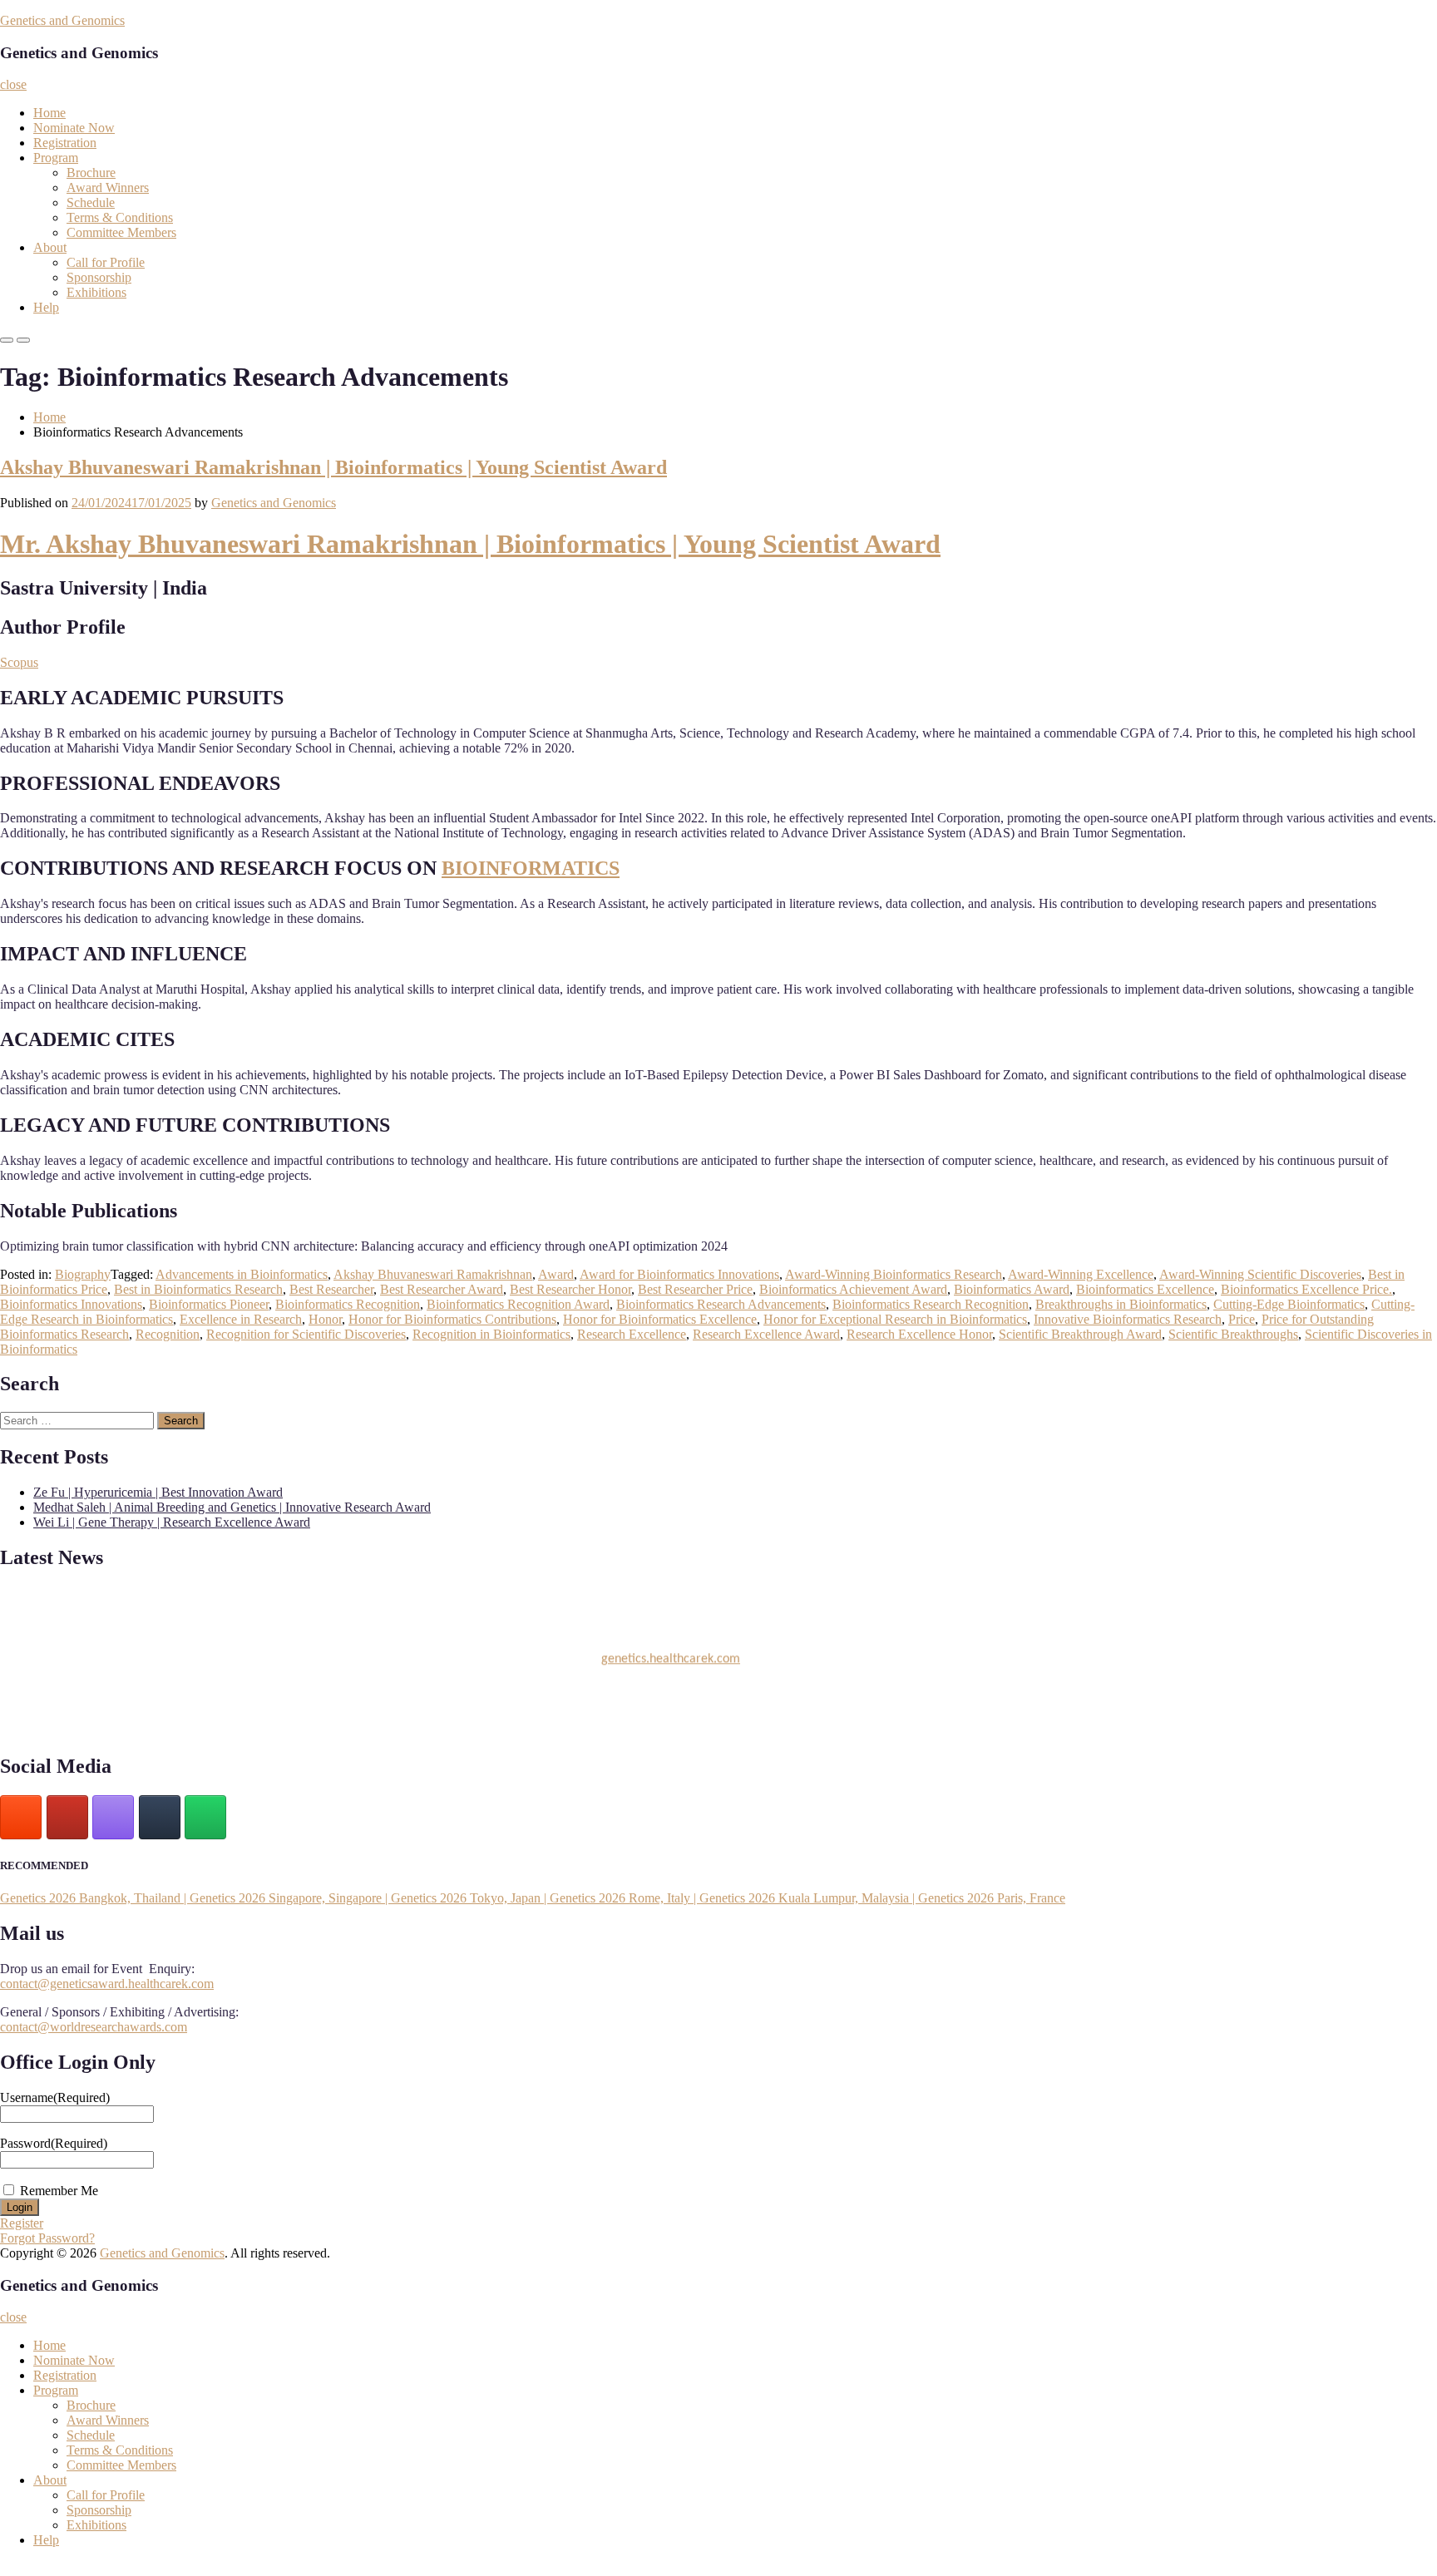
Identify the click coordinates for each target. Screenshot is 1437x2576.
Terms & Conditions (120, 217)
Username (55, 2097)
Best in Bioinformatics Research (198, 1289)
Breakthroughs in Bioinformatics (1121, 1304)
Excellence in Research (241, 1319)
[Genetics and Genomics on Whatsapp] (205, 1817)
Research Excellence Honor (919, 1334)
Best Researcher (331, 1289)
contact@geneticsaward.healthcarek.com (107, 1984)
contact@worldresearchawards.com (94, 2027)
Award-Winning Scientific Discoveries (1260, 1274)
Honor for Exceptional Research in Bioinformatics (895, 1319)
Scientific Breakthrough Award (1080, 1334)
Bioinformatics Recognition (348, 1304)
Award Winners (108, 188)
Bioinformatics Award (1012, 1289)
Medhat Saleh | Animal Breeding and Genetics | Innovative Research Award (232, 1507)
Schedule (91, 202)
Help (46, 307)
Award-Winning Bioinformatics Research (894, 1274)
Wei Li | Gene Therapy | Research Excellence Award (172, 1522)
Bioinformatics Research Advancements (721, 1304)
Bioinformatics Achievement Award (853, 1289)
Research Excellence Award (766, 1334)
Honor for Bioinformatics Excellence (660, 1319)
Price (1242, 1319)
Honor (325, 1319)
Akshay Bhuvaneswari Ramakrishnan (433, 1274)
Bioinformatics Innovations (71, 1304)
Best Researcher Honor (570, 1289)
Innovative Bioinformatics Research (1128, 1319)
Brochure (91, 173)
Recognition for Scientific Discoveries (306, 1334)
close (13, 84)
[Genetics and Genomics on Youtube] (67, 1817)
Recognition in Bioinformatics (491, 1334)
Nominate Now (74, 128)
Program (56, 158)
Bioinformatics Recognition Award (518, 1304)
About (50, 247)
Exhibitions (96, 292)
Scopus (19, 662)
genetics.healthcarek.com (671, 1651)
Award (556, 1274)
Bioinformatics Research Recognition (931, 1304)
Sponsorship (99, 277)
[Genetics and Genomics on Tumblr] (160, 1817)
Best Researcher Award (442, 1289)
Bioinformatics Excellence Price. (1306, 1289)
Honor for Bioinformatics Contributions (452, 1319)
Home (49, 113)
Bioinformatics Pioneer (209, 1304)
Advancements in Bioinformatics (242, 1274)
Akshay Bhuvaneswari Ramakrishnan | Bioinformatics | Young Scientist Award (333, 467)
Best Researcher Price (695, 1289)
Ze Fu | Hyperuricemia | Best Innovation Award (158, 1492)
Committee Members (121, 232)
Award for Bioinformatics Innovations (679, 1274)
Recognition (168, 1334)
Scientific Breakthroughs (1233, 1334)
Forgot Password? (47, 2238)
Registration (65, 143)
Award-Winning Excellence (1081, 1274)
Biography (83, 1274)
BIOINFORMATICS (531, 868)
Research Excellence (632, 1334)
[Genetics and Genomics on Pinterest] (113, 1817)
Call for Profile (106, 262)
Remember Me (59, 2191)
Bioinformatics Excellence (1145, 1289)
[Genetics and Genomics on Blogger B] (21, 1817)
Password (54, 2143)
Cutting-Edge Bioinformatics (1289, 1304)
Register (22, 2223)
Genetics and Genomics (62, 20)
